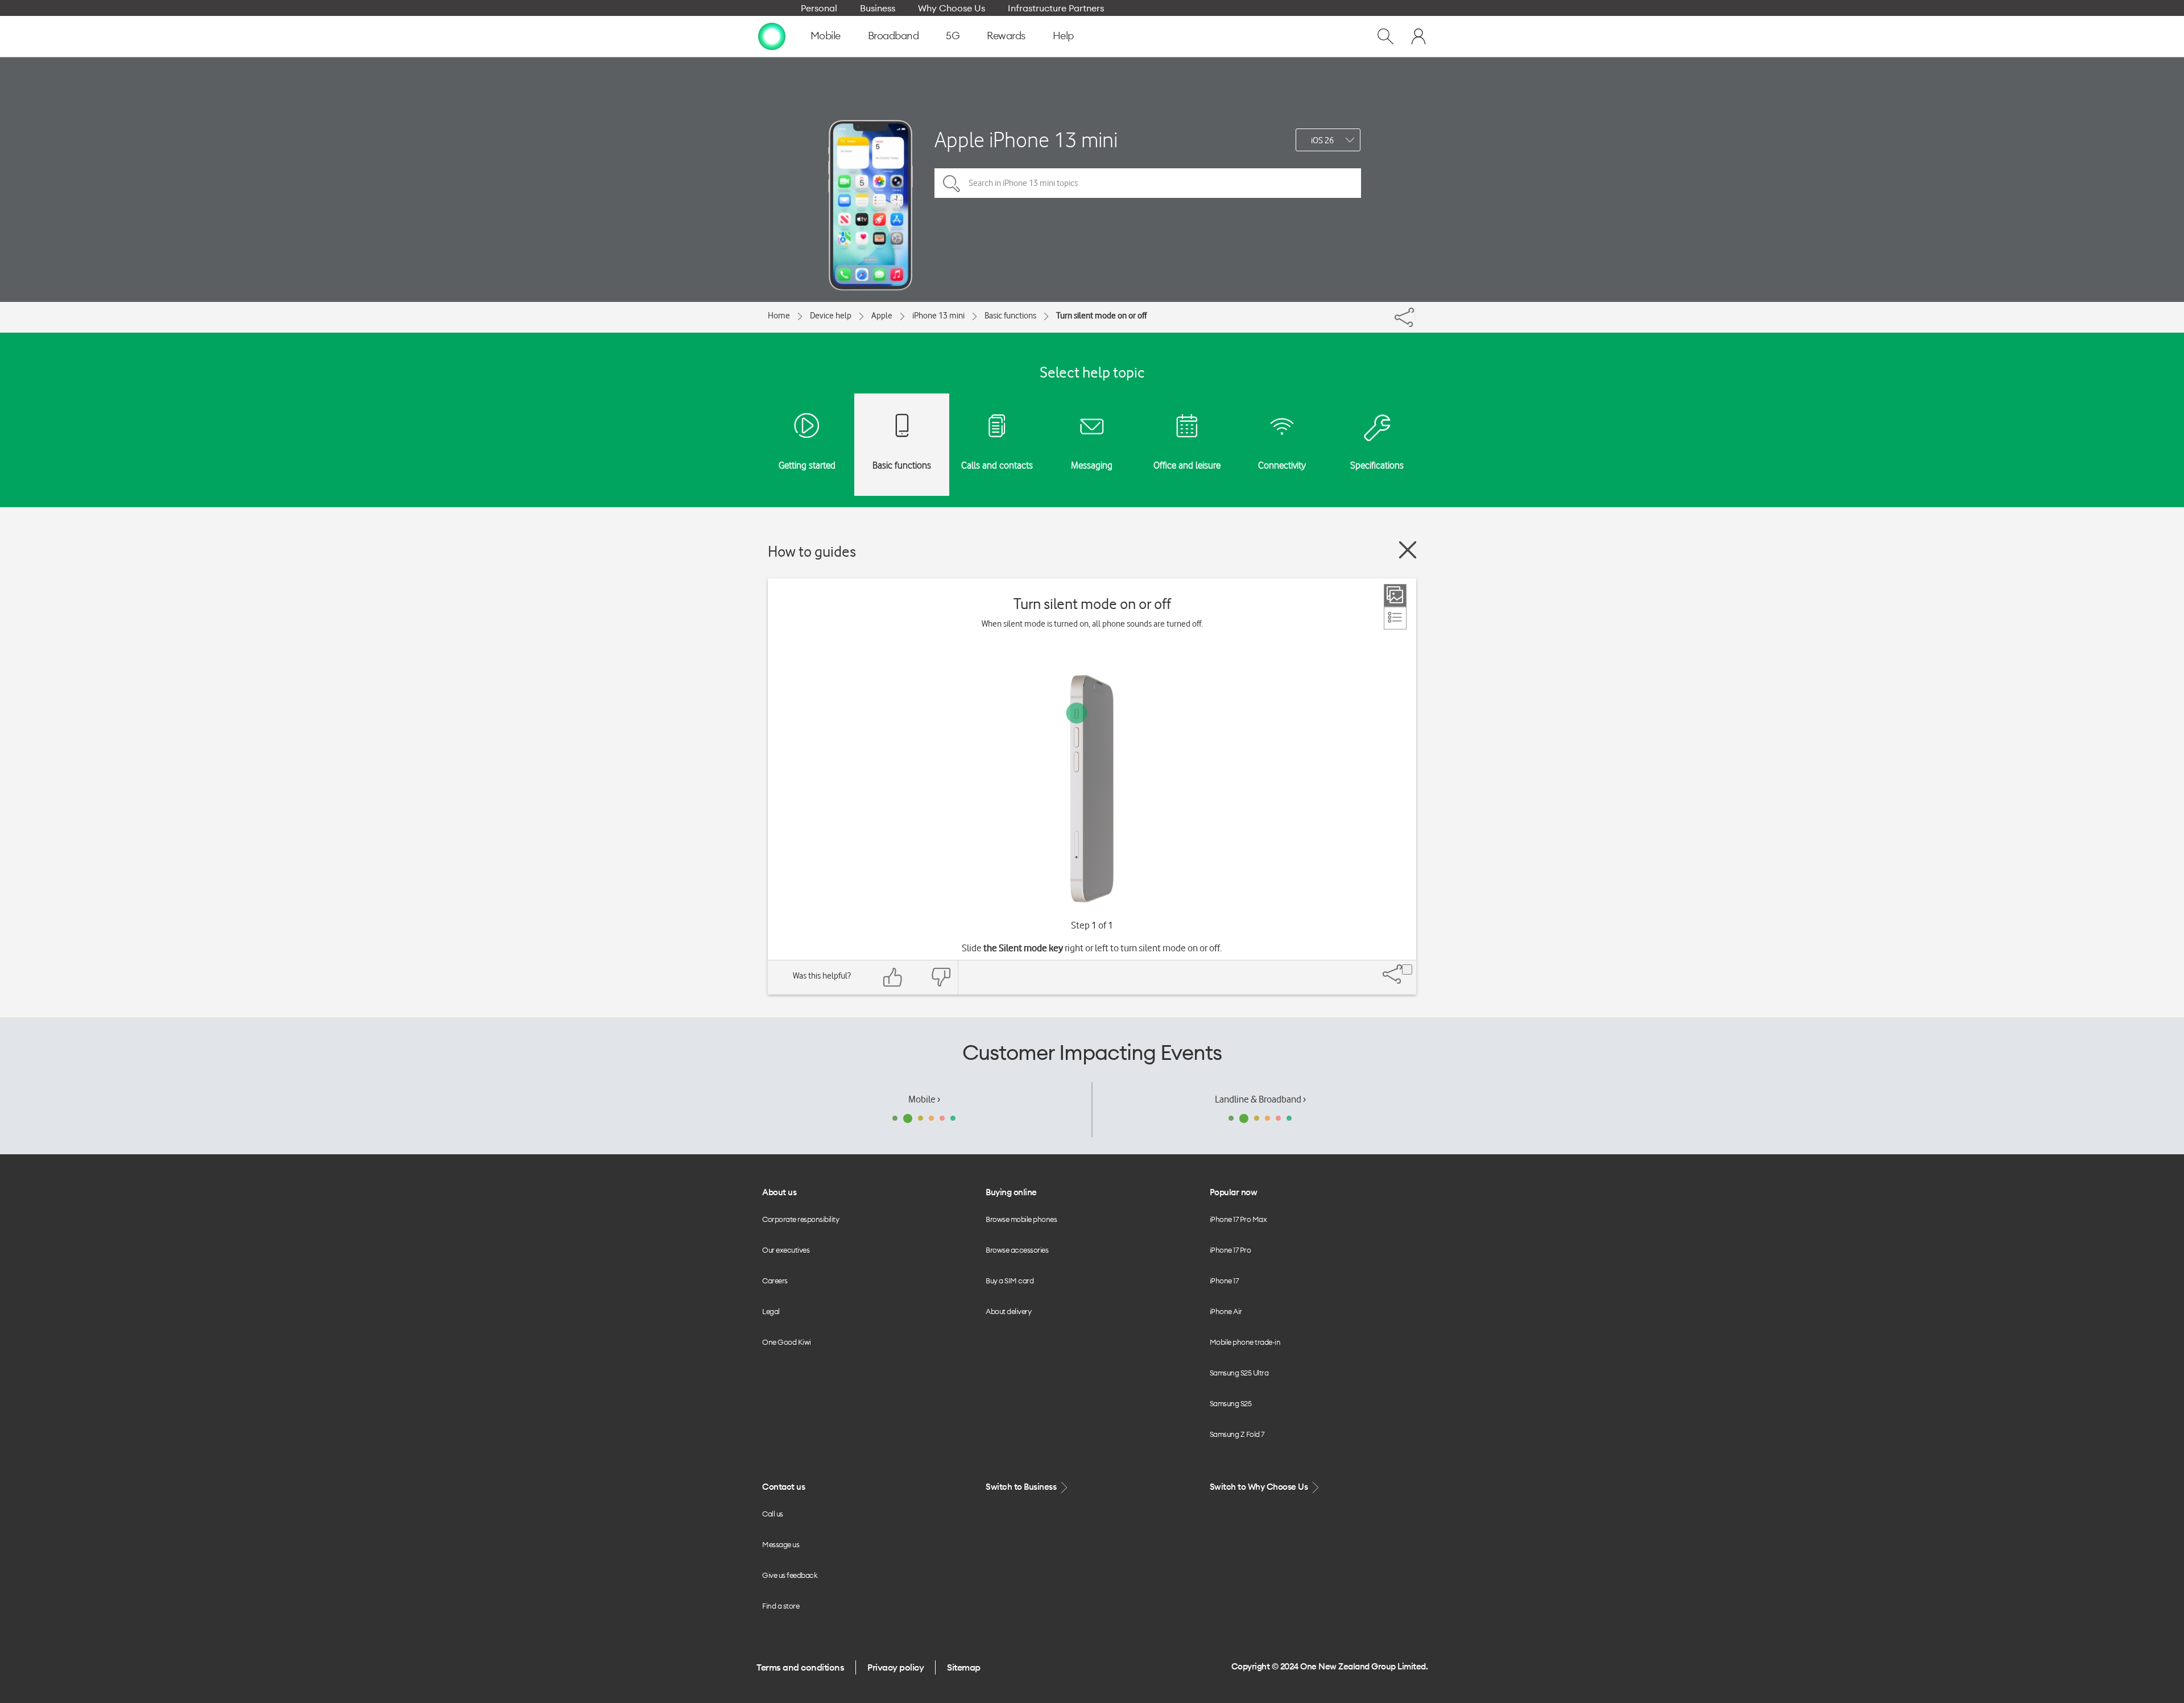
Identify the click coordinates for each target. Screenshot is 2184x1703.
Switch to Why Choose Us (1260, 1487)
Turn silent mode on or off (1101, 316)
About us (779, 1192)
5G (953, 36)
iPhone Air (1226, 1311)
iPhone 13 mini (938, 316)
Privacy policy (895, 1667)
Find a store (781, 1606)
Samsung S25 (1231, 1403)
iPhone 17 (1224, 1281)
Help (1063, 36)
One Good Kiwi (787, 1342)
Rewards (1006, 36)
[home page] (772, 36)
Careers (775, 1281)
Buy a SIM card (1010, 1281)
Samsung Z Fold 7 (1237, 1434)
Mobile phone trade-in (1245, 1342)
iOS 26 (1322, 140)
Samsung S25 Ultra (1239, 1373)
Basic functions (1010, 316)
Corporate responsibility (801, 1219)
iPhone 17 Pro (1230, 1250)
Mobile (826, 36)
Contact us (783, 1487)
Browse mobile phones (1021, 1219)
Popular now (1234, 1192)
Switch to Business (1022, 1487)
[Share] (1415, 314)
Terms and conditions (800, 1667)
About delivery (1008, 1311)
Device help (831, 316)
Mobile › (924, 1099)
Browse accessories (1017, 1250)
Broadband (894, 36)
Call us (773, 1514)
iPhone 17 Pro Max (1238, 1219)
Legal (771, 1311)
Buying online (1011, 1192)
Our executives (786, 1250)
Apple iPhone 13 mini (1026, 140)
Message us (781, 1544)
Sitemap (964, 1667)
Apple (882, 316)
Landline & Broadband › (1260, 1099)
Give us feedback (790, 1575)
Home (779, 316)
